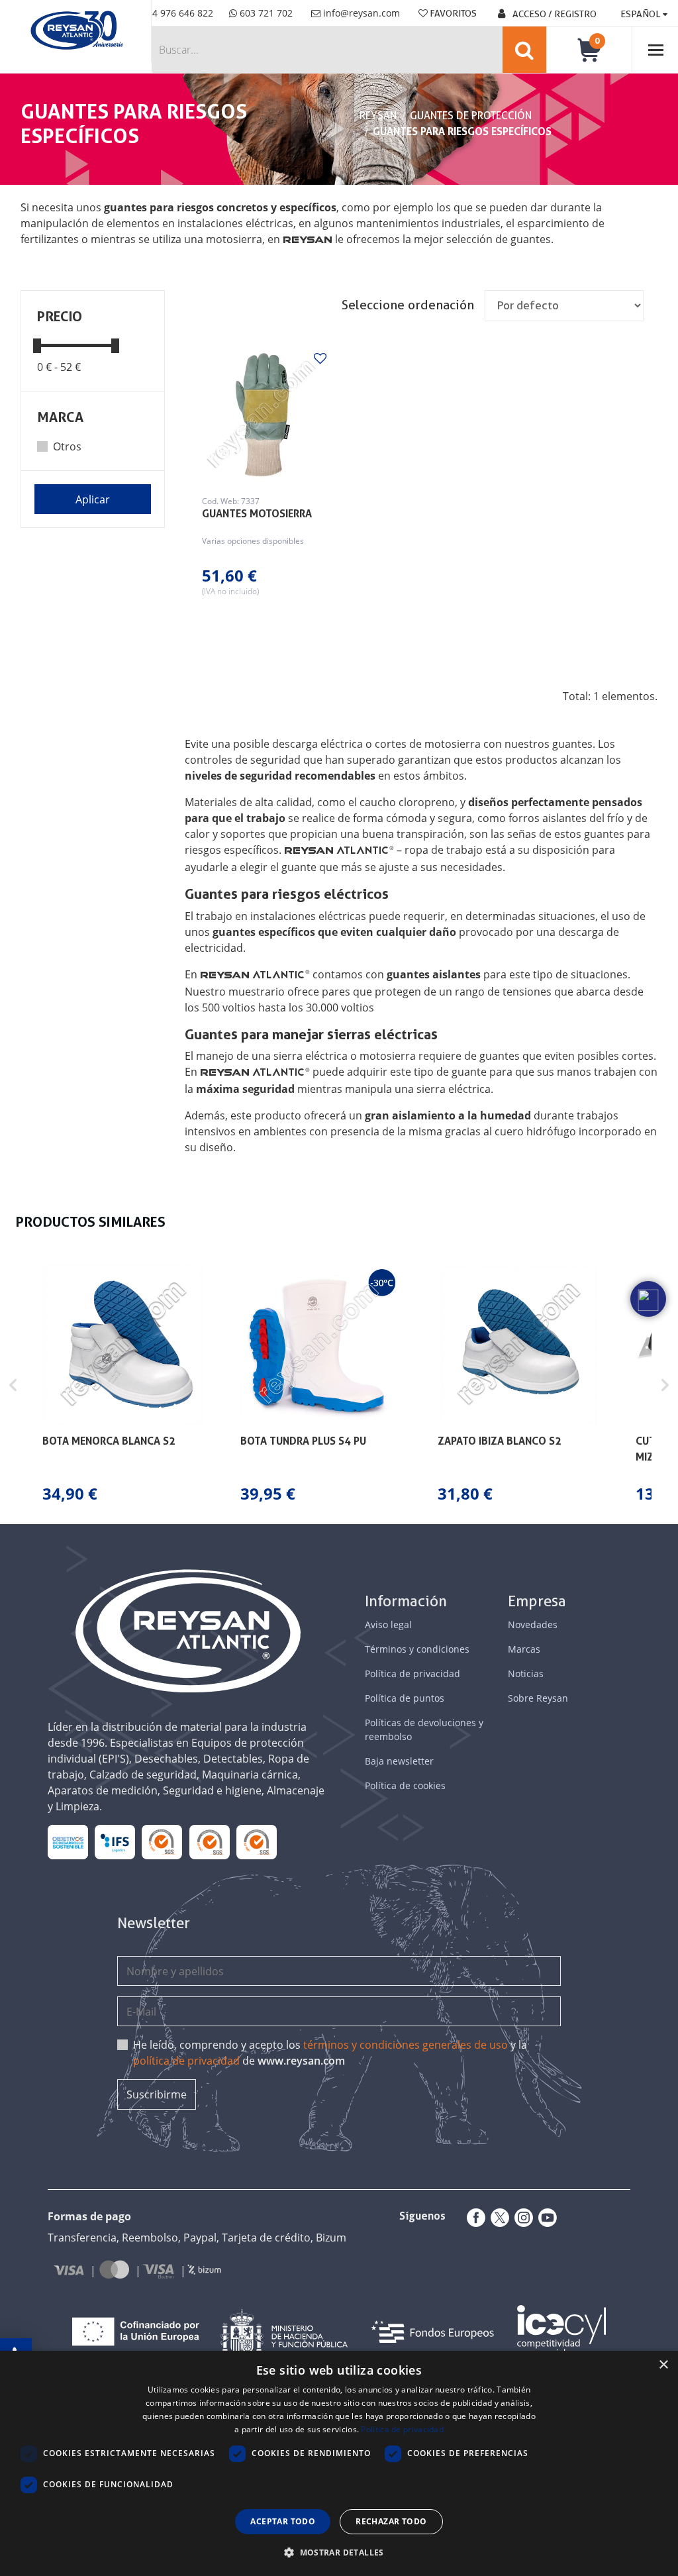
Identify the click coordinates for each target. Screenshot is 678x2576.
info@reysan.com (362, 13)
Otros (67, 446)
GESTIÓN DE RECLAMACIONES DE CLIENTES (162, 1842)
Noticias (526, 1674)
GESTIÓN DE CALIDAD (209, 1842)
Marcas (524, 1649)
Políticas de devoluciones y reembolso (424, 1729)
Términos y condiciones (417, 1649)
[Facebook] (473, 2218)
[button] (13, 1385)
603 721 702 (265, 13)
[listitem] (123, 1385)
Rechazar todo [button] (391, 2521)
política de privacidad (186, 2061)
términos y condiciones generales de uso (406, 2045)
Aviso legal (388, 1624)
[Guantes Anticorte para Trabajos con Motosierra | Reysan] (263, 415)
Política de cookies (405, 1785)
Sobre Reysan (538, 1698)
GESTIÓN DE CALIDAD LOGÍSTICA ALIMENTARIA (115, 1842)
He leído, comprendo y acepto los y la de (330, 2053)
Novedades (533, 1624)
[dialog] (339, 2463)
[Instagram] (521, 2218)
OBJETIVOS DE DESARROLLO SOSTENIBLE (68, 1842)
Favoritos (452, 13)
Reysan (378, 116)
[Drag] (37, 345)
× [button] (663, 2365)
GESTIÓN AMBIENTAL (257, 1842)
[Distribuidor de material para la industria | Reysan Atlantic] (76, 31)
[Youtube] (545, 2218)
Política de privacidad (412, 1674)
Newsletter (154, 1923)
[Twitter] (497, 2218)
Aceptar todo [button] (283, 2521)
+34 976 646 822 (176, 13)
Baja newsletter (399, 1761)
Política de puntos (405, 1698)
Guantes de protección (471, 116)
